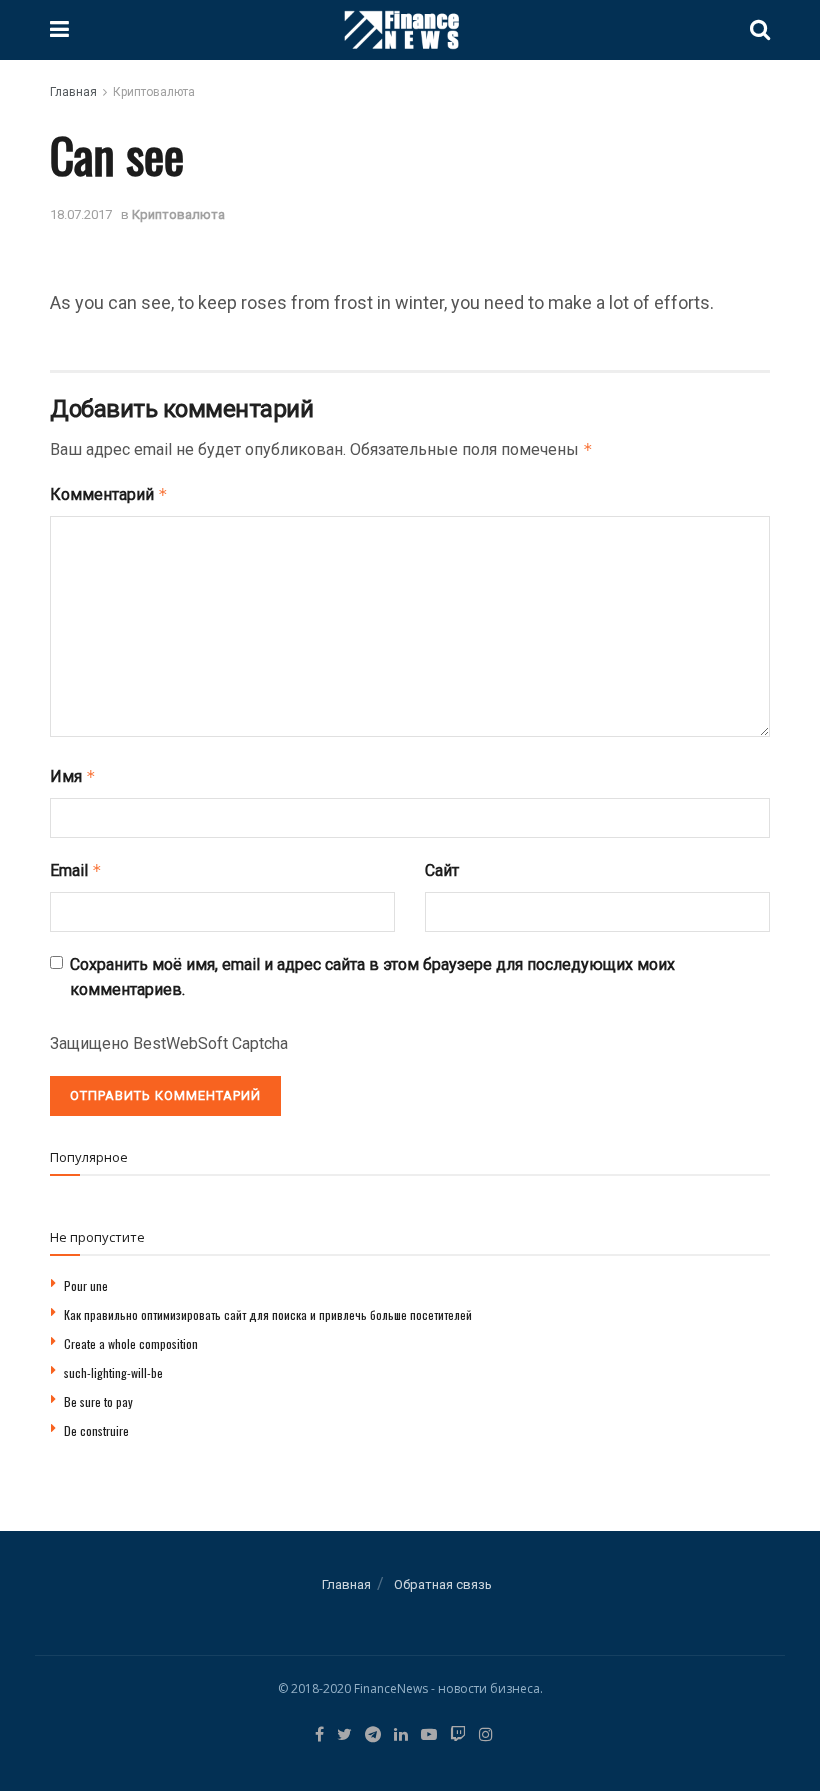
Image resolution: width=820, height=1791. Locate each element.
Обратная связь (443, 1584)
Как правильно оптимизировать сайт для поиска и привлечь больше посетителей (268, 1314)
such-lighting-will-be (113, 1372)
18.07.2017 (81, 214)
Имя (73, 776)
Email (76, 870)
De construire (96, 1430)
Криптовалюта (154, 92)
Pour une (86, 1285)
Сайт (442, 870)
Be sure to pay (98, 1401)
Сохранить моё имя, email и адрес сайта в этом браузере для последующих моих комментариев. (372, 977)
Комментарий (109, 494)
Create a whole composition (131, 1343)
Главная (73, 92)
